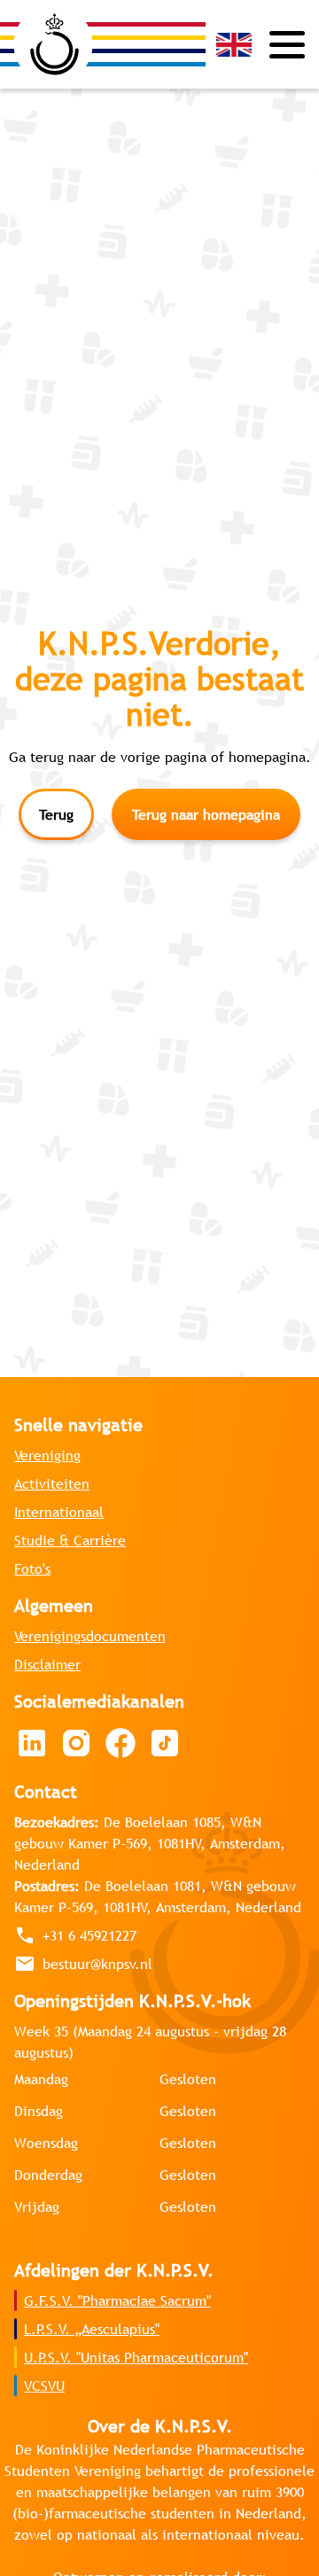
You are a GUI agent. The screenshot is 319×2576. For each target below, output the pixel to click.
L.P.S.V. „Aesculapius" (92, 2329)
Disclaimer (47, 1664)
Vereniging (47, 1455)
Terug (56, 814)
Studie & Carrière (70, 1540)
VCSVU (44, 2385)
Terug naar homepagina (206, 814)
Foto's (32, 1568)
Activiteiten (52, 1483)
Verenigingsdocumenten (90, 1636)
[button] (234, 45)
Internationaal (59, 1512)
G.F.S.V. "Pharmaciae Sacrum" (117, 2300)
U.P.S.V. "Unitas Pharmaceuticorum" (136, 2357)
